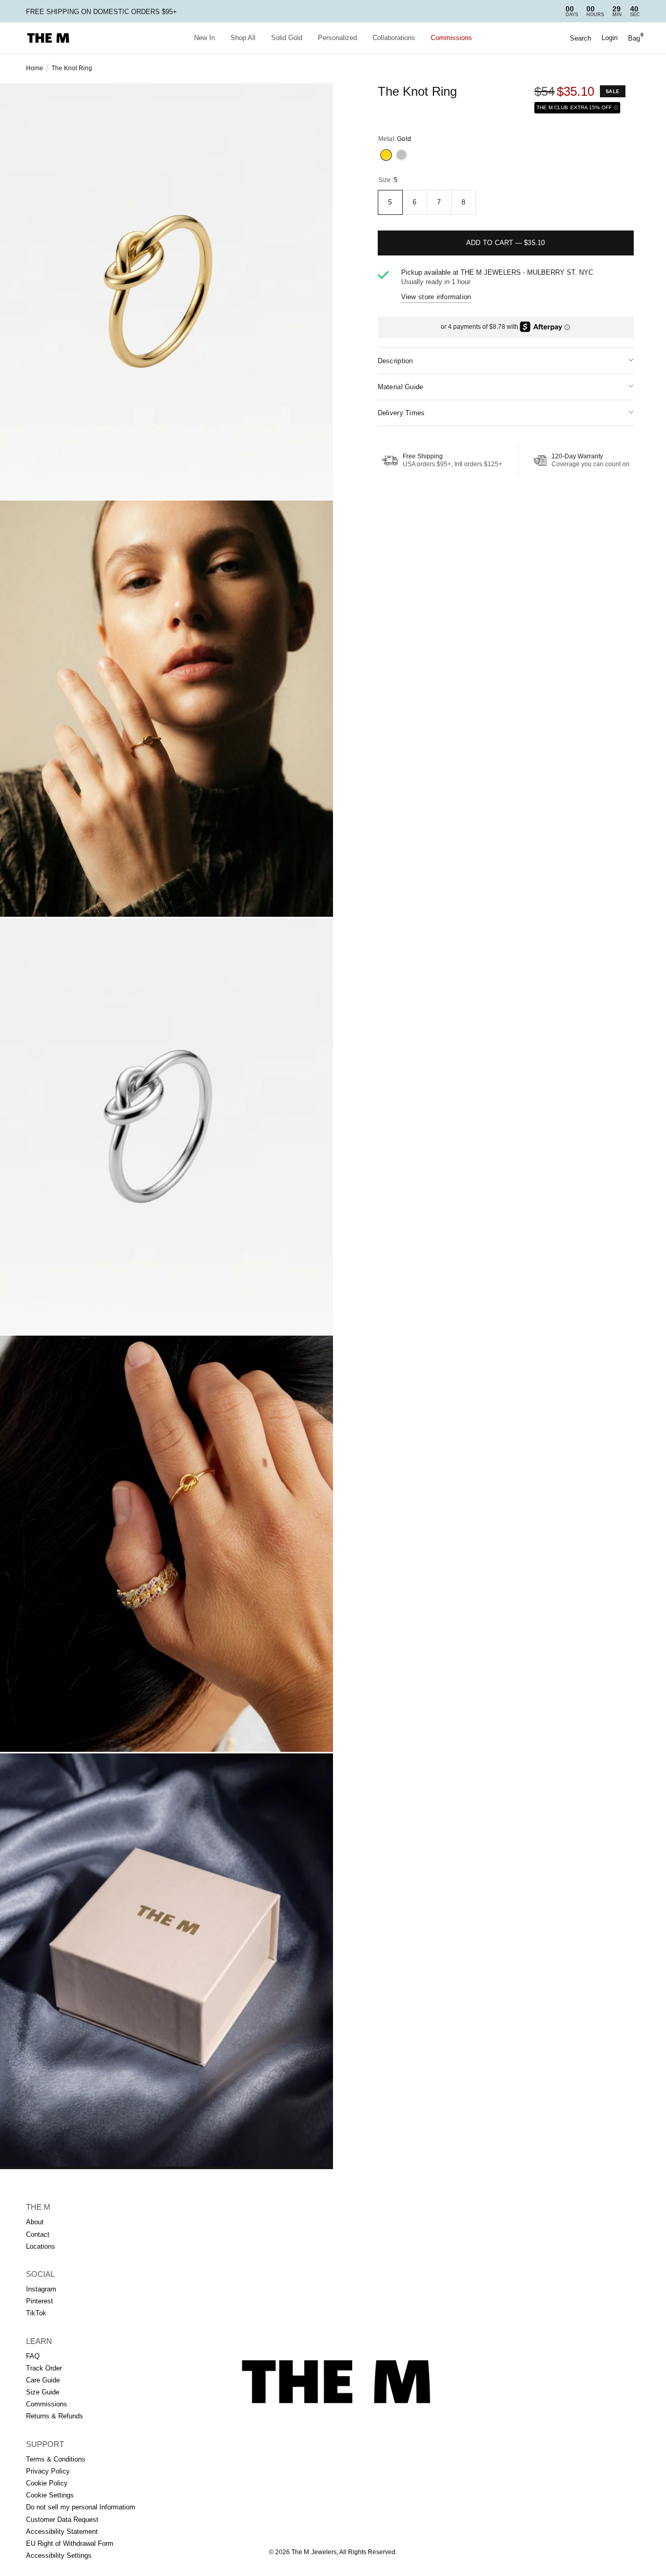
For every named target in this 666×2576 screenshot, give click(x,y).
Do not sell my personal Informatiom (81, 2507)
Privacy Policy (48, 2471)
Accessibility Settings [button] (59, 2555)
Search (580, 38)
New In (204, 38)
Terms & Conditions (56, 2459)
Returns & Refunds (55, 2416)
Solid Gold (287, 38)
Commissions (451, 38)
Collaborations (394, 38)
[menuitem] (204, 38)
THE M (38, 2207)
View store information (436, 297)
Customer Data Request (62, 2520)
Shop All (243, 38)
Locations (41, 2246)
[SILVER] (402, 155)
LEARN (39, 2341)
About (35, 2222)
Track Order (44, 2368)
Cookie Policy (47, 2483)
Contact (38, 2234)
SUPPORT (45, 2444)
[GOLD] (386, 155)
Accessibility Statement (62, 2532)
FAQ (33, 2356)
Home (35, 68)
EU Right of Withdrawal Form (70, 2543)
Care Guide (43, 2380)
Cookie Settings (50, 2495)
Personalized (337, 38)
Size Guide (43, 2392)
